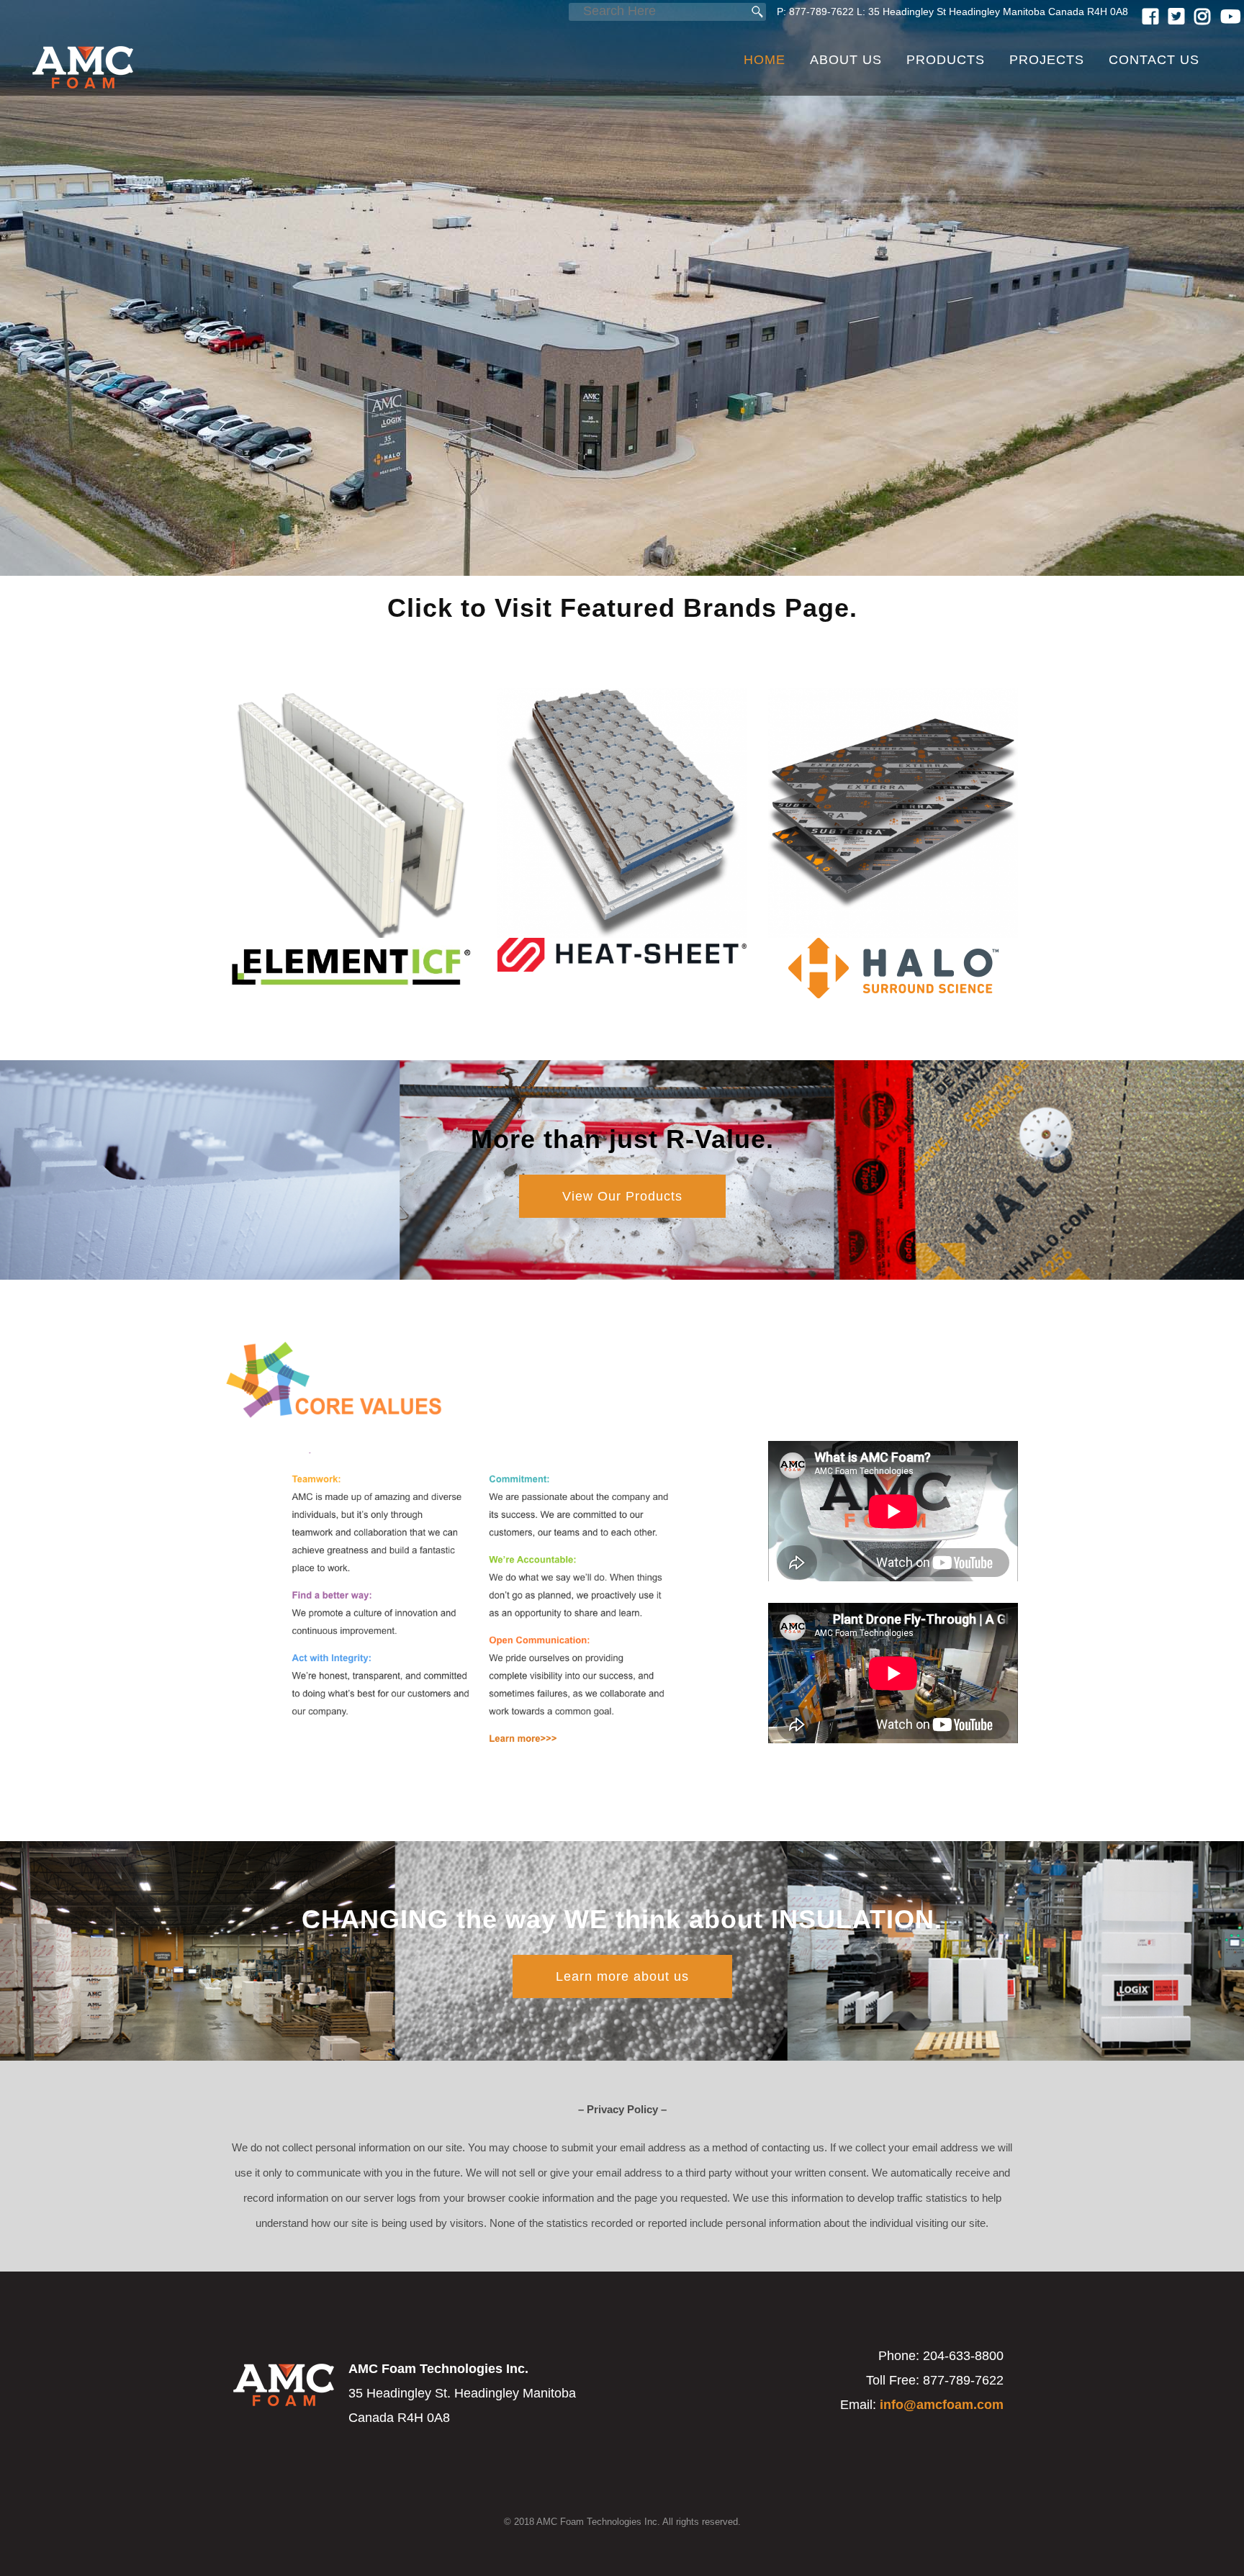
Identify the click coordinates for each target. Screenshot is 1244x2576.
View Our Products (622, 1196)
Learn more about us (622, 1976)
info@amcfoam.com (942, 2405)
